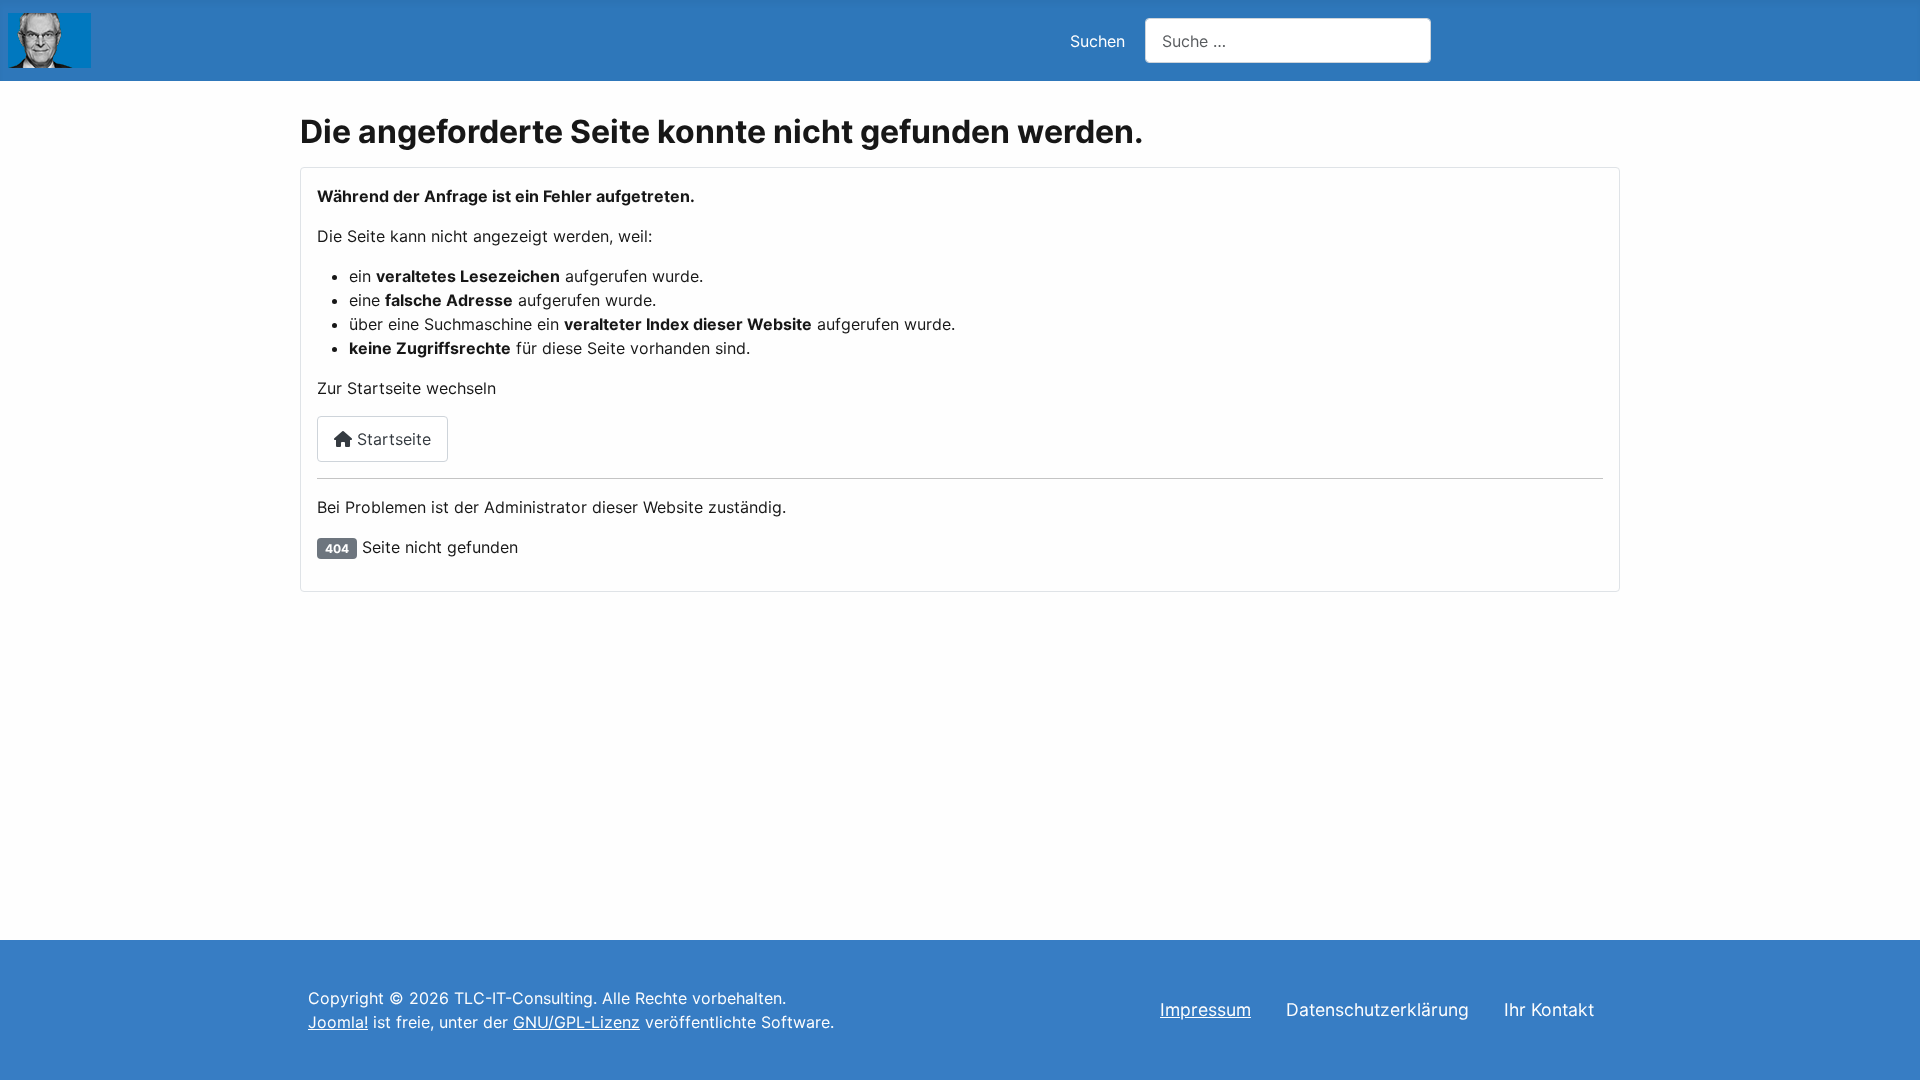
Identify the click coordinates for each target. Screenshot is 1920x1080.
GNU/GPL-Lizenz (576, 1022)
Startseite (391, 439)
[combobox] (1288, 40)
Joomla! (338, 1022)
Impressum (1205, 1009)
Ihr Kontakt (1549, 1009)
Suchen (1097, 41)
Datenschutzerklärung (1377, 1009)
